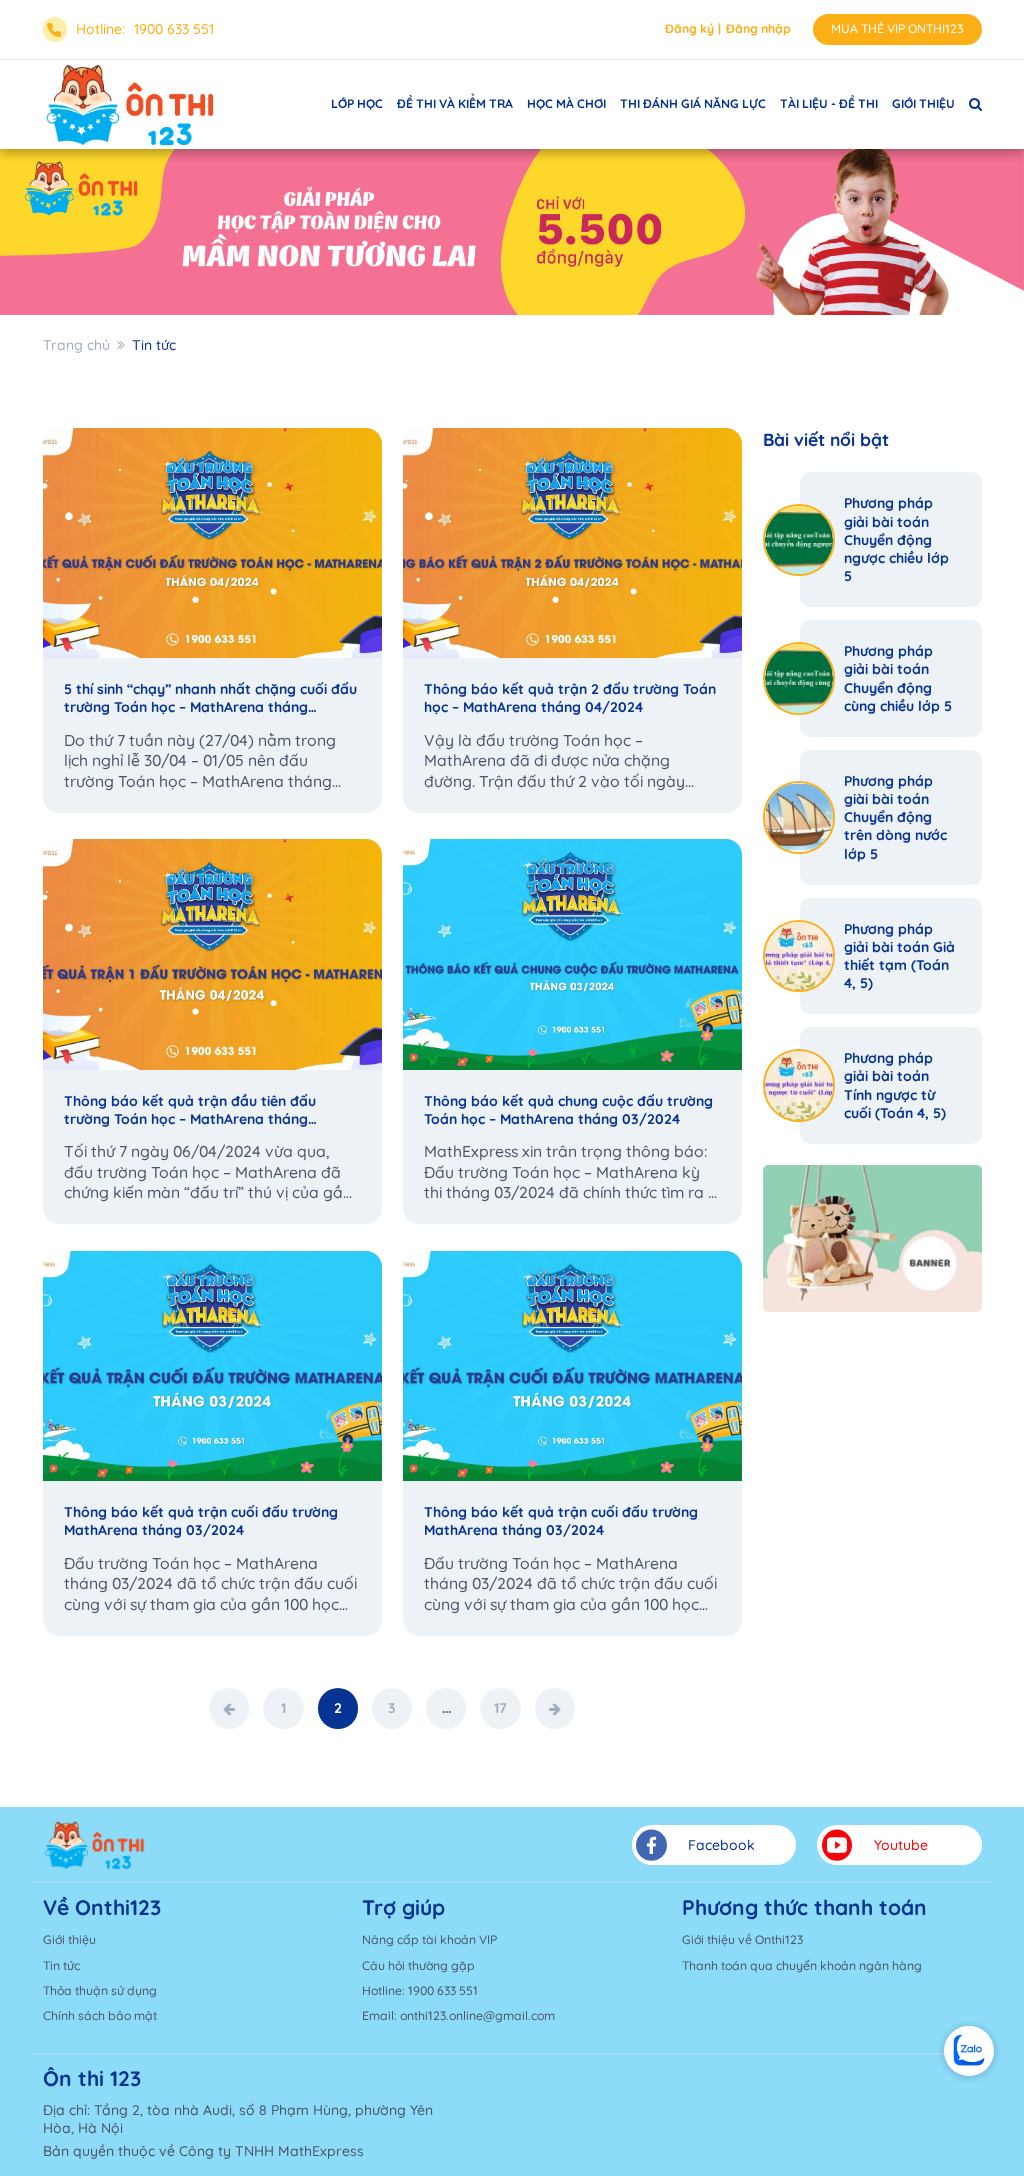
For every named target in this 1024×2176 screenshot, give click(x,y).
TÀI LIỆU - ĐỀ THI (829, 103)
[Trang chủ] (94, 1845)
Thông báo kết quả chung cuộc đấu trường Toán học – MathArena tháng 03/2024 (568, 1110)
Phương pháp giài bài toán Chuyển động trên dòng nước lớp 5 (895, 817)
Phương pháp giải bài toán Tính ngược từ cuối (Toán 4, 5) (895, 1085)
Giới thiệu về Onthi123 (742, 1939)
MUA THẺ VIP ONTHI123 (897, 28)
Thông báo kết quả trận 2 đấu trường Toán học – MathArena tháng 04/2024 (570, 698)
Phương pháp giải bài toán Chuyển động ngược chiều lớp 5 (896, 539)
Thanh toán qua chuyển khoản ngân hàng (802, 1965)
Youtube (901, 1845)
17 (500, 1708)
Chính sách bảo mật (100, 2015)
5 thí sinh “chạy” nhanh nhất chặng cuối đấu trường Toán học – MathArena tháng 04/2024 (210, 698)
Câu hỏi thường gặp (418, 1965)
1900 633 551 (174, 29)
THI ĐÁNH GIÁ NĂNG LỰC (693, 103)
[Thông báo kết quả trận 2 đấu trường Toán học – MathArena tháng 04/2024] (572, 543)
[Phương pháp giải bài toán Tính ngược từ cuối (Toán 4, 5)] (799, 1085)
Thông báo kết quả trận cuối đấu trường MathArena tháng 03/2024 (201, 1521)
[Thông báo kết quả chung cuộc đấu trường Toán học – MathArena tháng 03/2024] (572, 954)
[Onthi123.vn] (130, 104)
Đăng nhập (758, 28)
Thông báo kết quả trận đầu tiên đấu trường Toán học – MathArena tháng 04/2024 (190, 1110)
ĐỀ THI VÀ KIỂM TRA (455, 103)
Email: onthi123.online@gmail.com (458, 2015)
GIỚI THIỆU (923, 103)
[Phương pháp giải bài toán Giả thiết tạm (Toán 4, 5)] (799, 956)
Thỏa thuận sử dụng (100, 1990)
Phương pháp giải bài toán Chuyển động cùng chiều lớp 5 (898, 678)
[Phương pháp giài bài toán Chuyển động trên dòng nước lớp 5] (799, 817)
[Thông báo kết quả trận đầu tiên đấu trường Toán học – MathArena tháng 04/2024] (212, 954)
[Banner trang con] (512, 232)
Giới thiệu (69, 1939)
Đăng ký (689, 28)
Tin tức (61, 1965)
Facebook (721, 1845)
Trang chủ (76, 345)
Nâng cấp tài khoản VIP (429, 1939)
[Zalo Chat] (969, 2051)
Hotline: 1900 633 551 (420, 1990)
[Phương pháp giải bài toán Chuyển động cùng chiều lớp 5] (799, 678)
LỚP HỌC (357, 103)
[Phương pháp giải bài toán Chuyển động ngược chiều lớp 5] (799, 540)
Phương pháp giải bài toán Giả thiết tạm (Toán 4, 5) (899, 956)
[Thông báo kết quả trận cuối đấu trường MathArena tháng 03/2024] (212, 1366)
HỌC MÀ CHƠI (566, 103)
